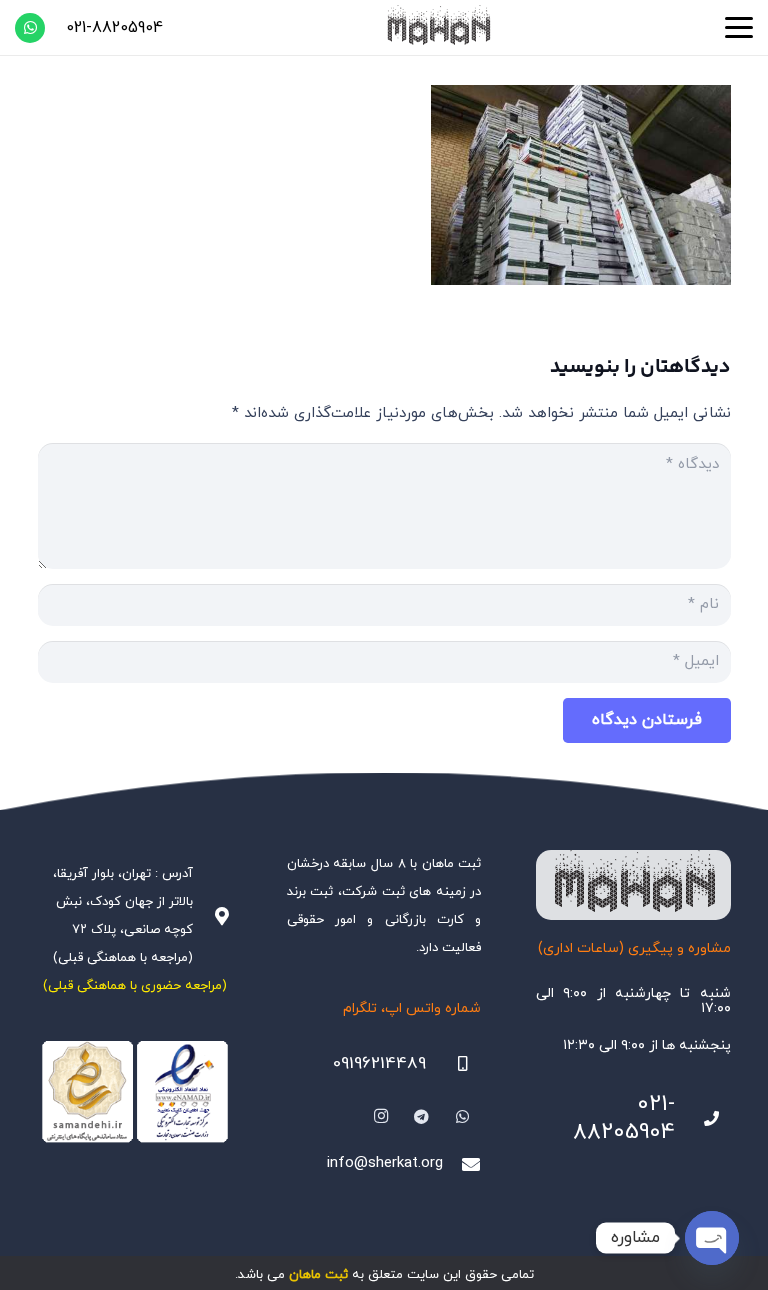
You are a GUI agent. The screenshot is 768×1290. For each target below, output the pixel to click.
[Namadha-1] (135, 1092)
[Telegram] (422, 1117)
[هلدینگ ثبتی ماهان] (438, 27)
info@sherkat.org (385, 1163)
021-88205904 (624, 1118)
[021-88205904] (703, 1119)
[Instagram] (382, 1117)
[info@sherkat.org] (462, 1164)
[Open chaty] (712, 1238)
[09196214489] (454, 1064)
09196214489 (379, 1064)
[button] (739, 28)
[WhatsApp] (30, 28)
